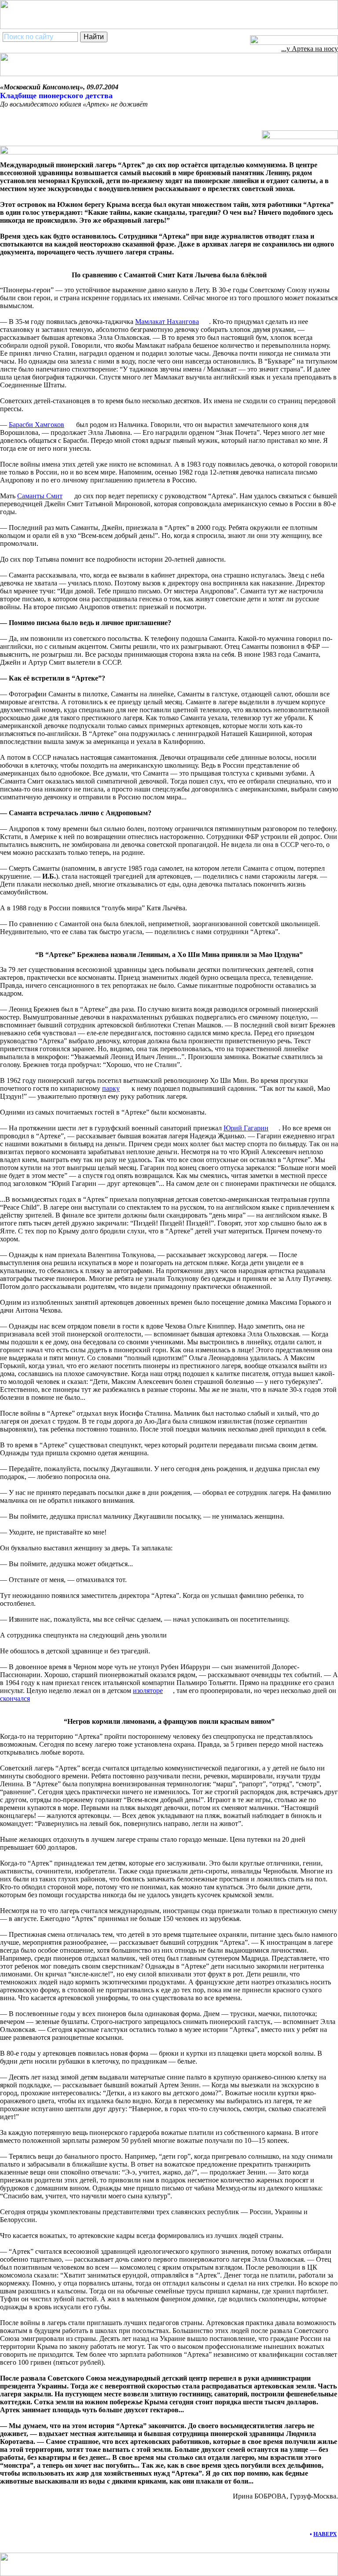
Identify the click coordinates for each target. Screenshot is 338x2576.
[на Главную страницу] (294, 42)
